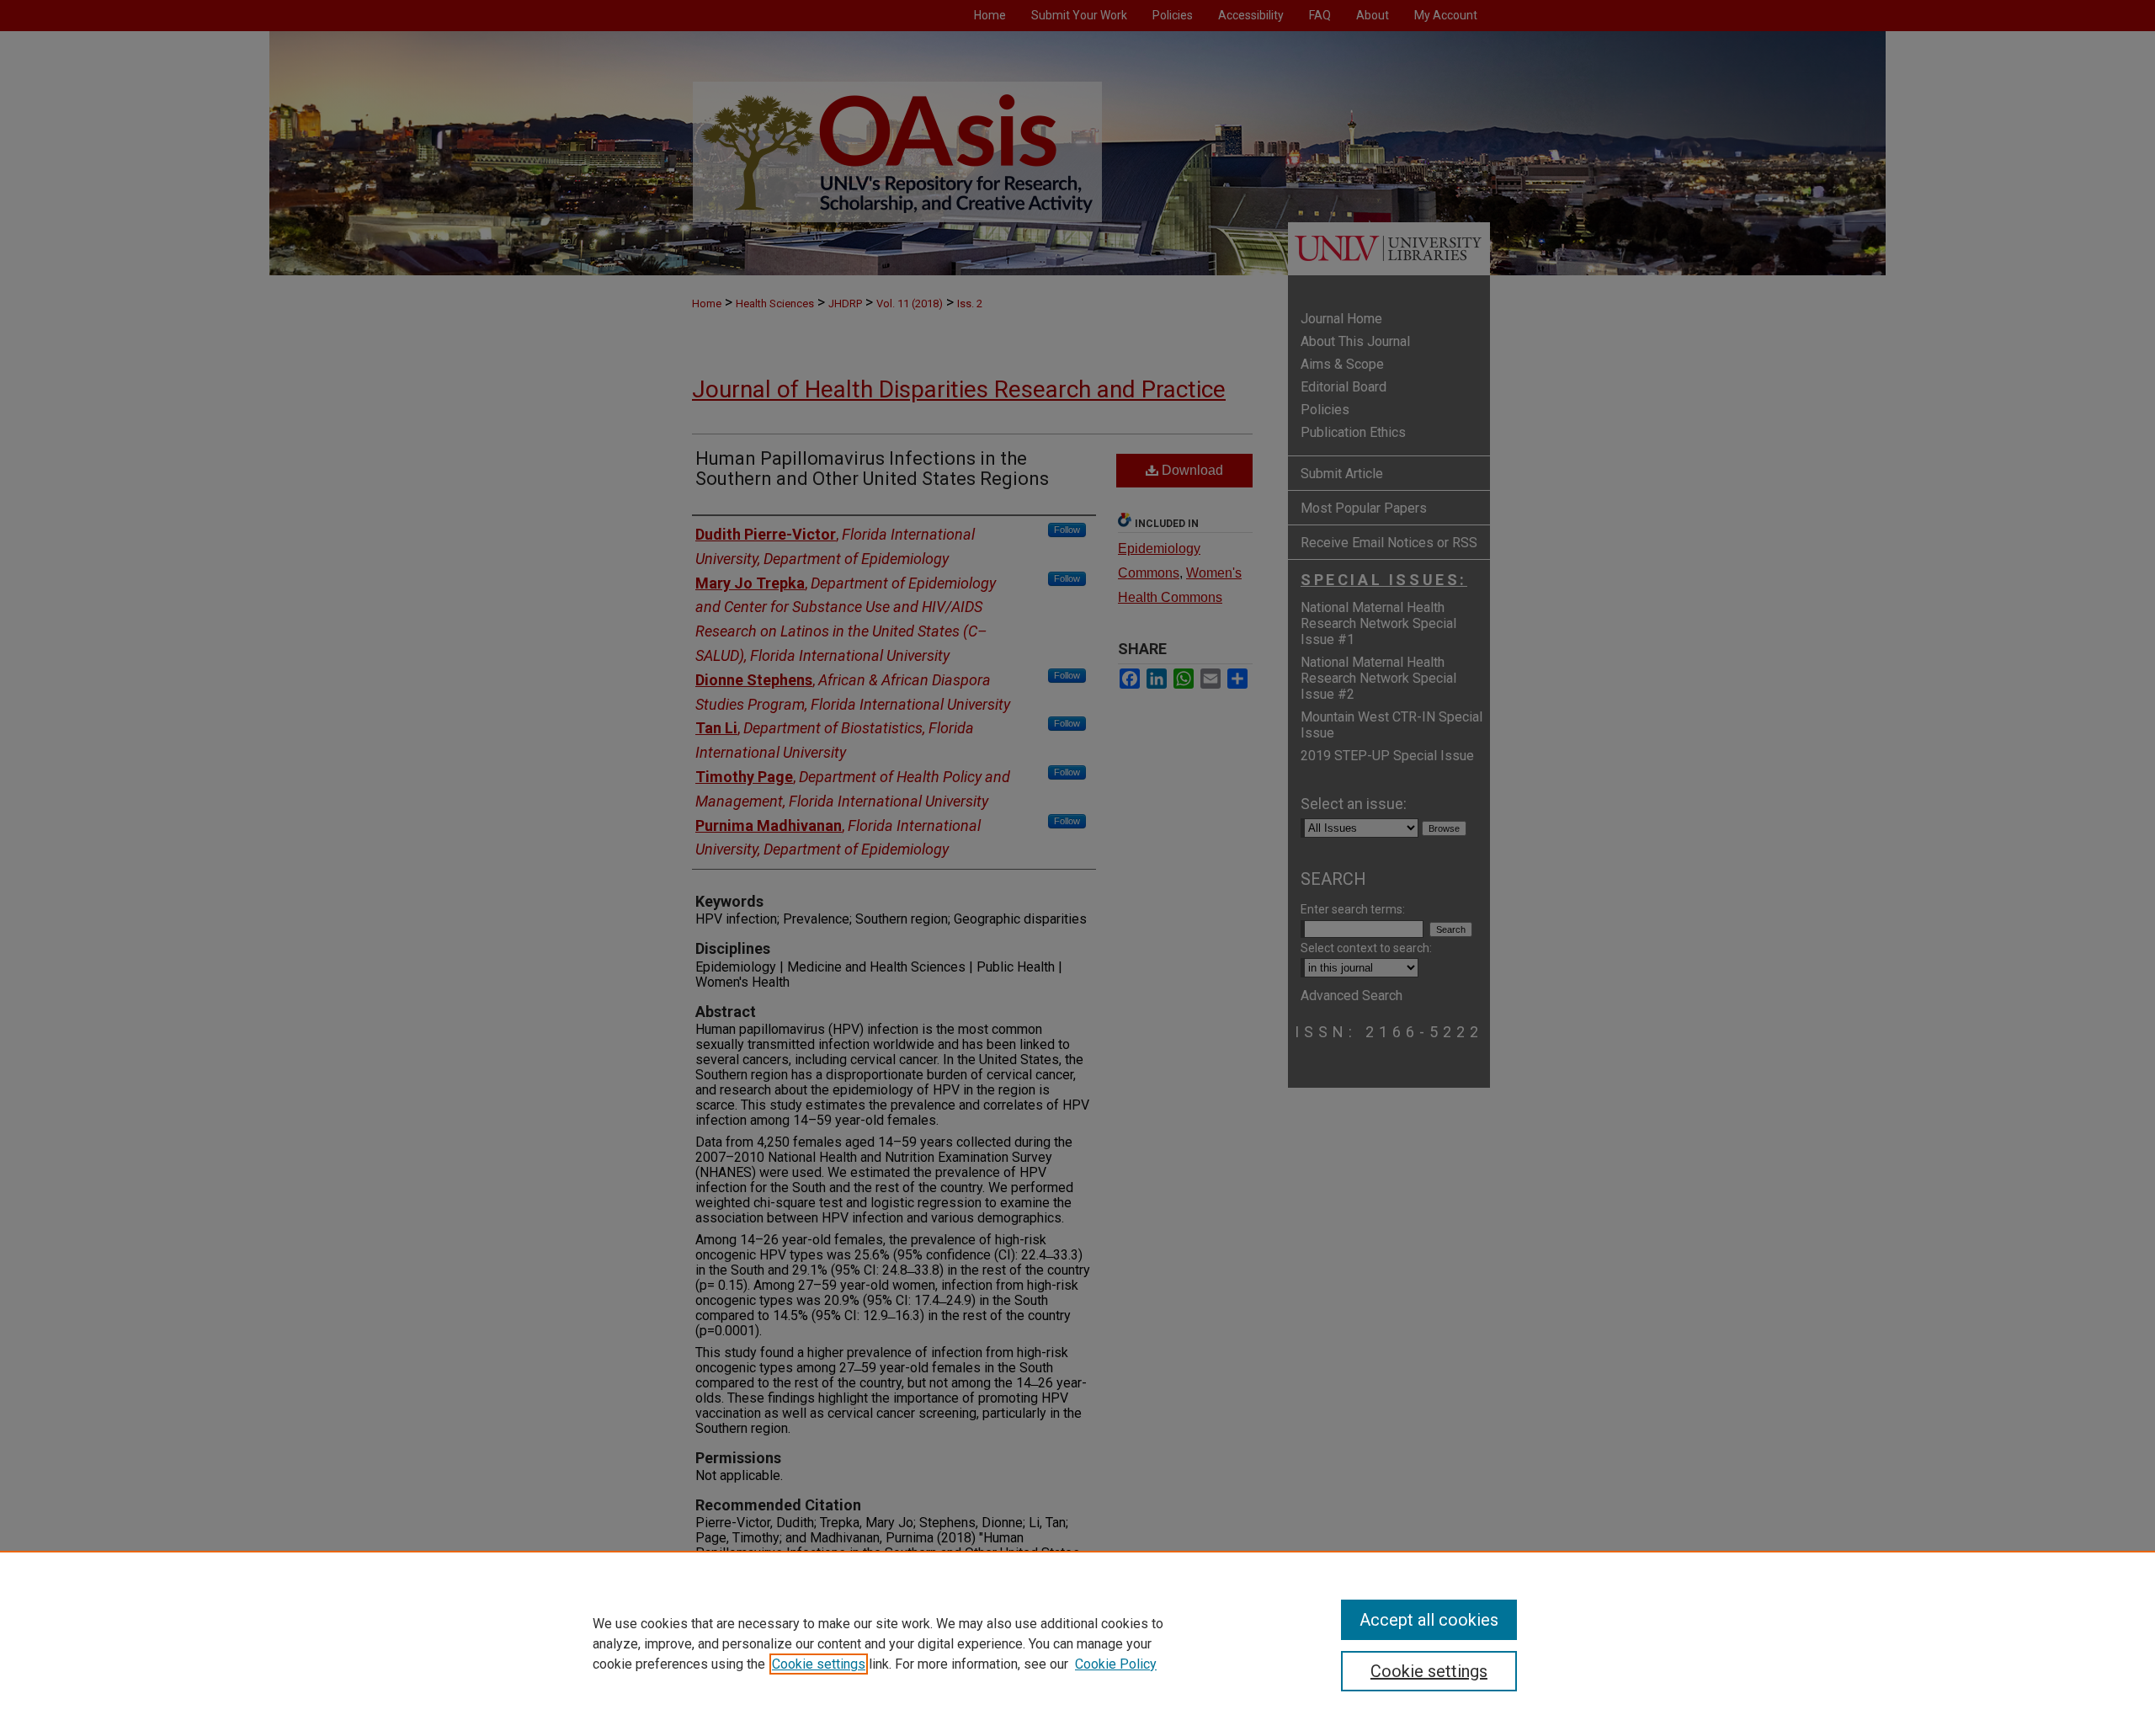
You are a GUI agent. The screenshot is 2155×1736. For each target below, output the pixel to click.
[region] (1077, 1643)
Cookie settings (819, 1664)
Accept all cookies (1429, 1620)
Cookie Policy (1116, 1664)
